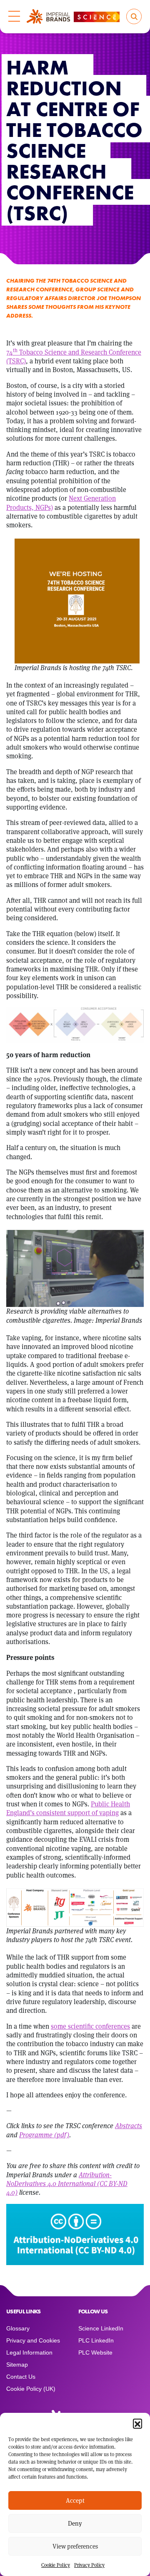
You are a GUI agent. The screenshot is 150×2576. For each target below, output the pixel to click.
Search (134, 16)
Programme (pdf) (44, 2135)
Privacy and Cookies (33, 2340)
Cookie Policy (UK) (31, 2389)
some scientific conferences (90, 2026)
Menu (14, 17)
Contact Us (21, 2377)
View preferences (75, 2546)
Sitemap (17, 2365)
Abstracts (129, 2126)
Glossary (18, 2328)
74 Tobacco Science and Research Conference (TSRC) (74, 357)
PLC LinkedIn (96, 2340)
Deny (75, 2523)
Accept (75, 2500)
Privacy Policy (89, 2565)
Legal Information (29, 2352)
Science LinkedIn (101, 2328)
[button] (137, 2423)
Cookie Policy (56, 2565)
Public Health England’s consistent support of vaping (68, 1808)
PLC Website (95, 2352)
